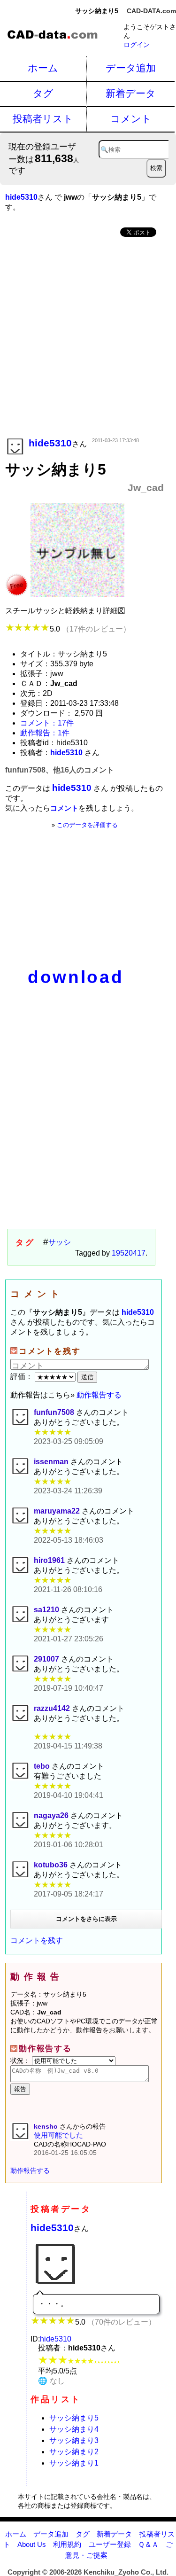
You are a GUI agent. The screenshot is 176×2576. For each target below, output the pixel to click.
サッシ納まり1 (74, 2463)
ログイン (137, 45)
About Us (32, 2544)
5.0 (90, 629)
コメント (131, 119)
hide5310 (52, 2228)
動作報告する (99, 1395)
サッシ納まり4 (74, 2429)
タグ (43, 93)
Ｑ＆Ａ (148, 2544)
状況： (21, 2061)
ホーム (43, 68)
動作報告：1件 (45, 733)
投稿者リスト (43, 119)
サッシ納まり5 (74, 2418)
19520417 (129, 1253)
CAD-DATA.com (151, 11)
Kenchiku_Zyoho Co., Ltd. (126, 2572)
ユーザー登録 (110, 2544)
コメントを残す (37, 1940)
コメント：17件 (47, 723)
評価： (23, 1377)
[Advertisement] (88, 338)
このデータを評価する (87, 825)
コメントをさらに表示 (86, 1919)
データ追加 (131, 68)
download (76, 977)
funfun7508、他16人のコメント (60, 770)
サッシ (60, 1242)
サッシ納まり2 (74, 2452)
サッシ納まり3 (74, 2440)
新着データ (131, 93)
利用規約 (67, 2544)
